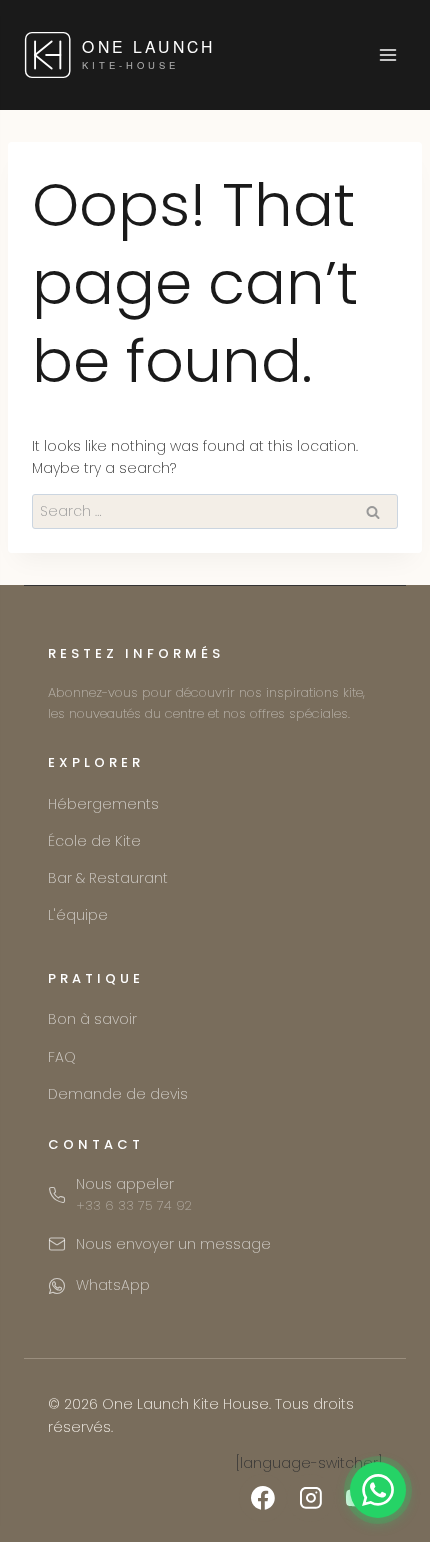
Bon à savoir (92, 1019)
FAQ (62, 1057)
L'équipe (78, 915)
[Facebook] (263, 1498)
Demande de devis (118, 1094)
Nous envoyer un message (173, 1244)
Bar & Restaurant (108, 878)
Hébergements (103, 804)
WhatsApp (113, 1285)
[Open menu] (387, 54)
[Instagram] (311, 1498)
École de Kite (94, 841)
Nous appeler (134, 1194)
